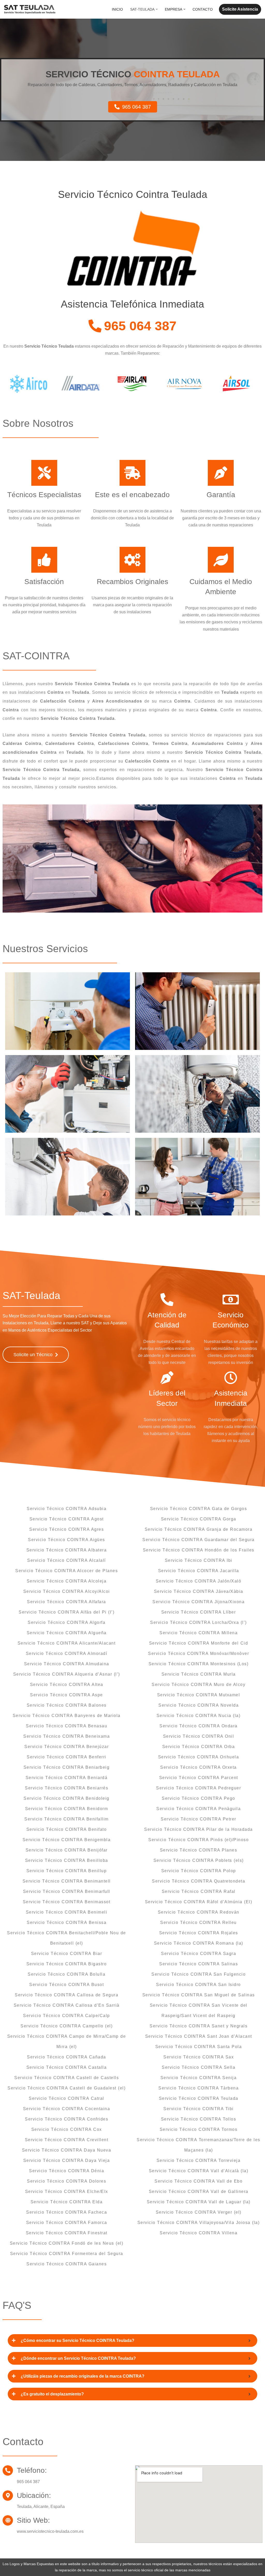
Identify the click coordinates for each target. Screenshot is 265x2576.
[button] (157, 9)
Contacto (203, 9)
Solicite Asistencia (240, 9)
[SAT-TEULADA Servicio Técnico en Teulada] (30, 9)
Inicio (117, 9)
